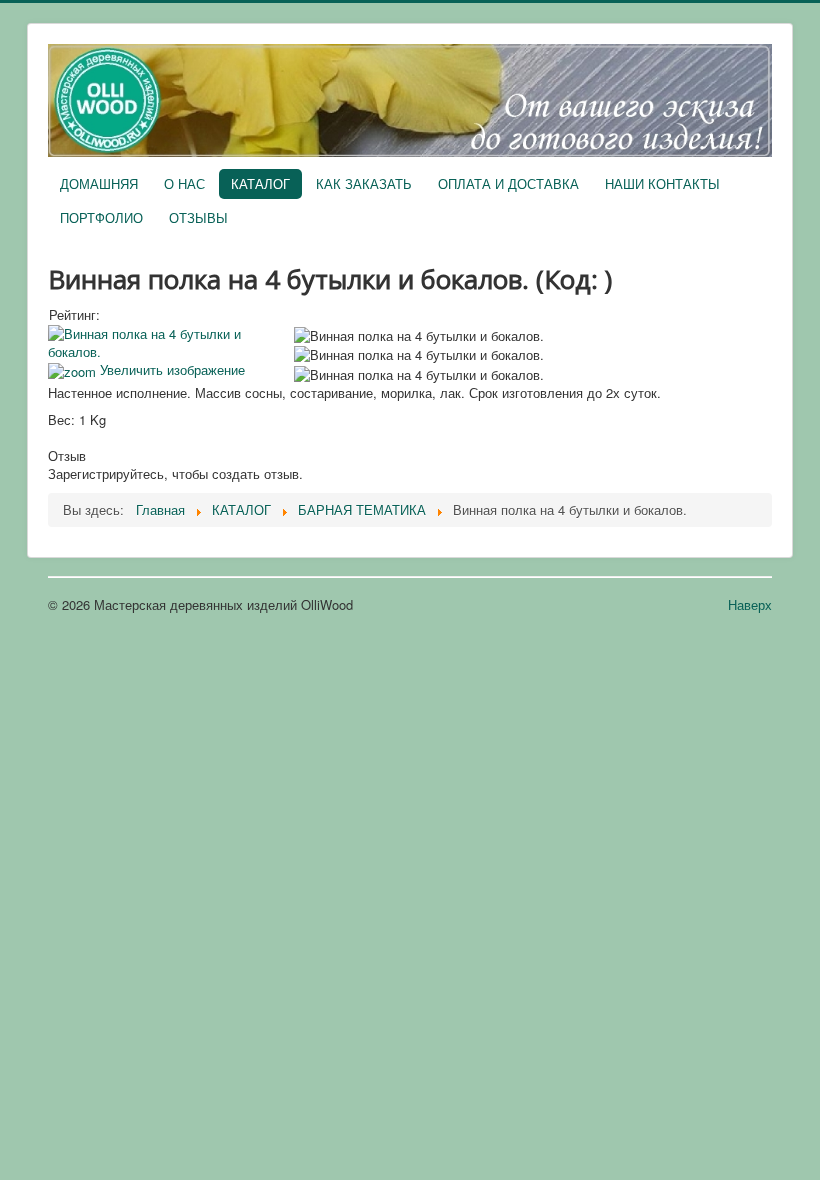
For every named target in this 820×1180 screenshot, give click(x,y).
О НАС (184, 183)
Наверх (750, 604)
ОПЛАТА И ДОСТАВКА (508, 183)
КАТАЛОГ (260, 183)
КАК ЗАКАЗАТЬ (364, 183)
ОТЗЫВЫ (198, 217)
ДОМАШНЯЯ (99, 183)
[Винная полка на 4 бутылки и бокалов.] (419, 336)
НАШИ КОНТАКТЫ (662, 183)
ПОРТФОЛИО (101, 217)
